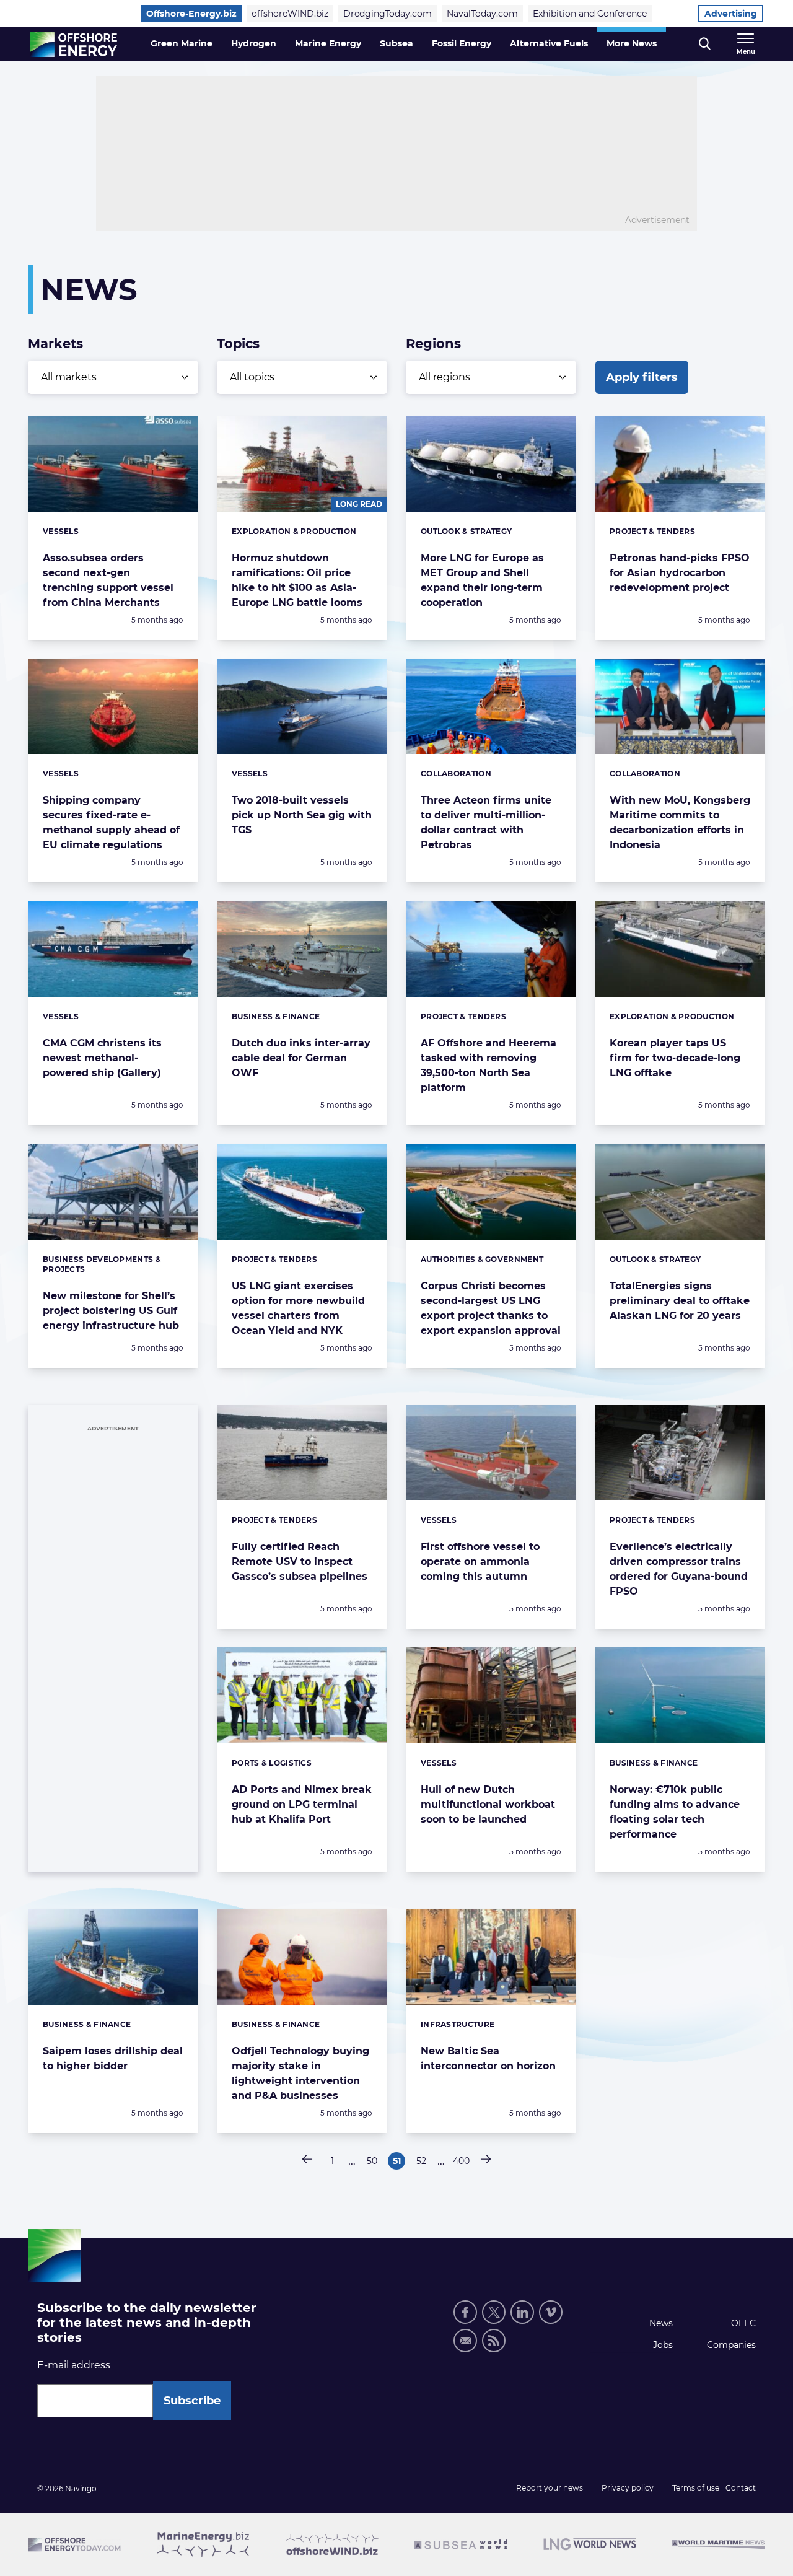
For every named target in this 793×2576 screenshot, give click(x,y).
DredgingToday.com (388, 14)
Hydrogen (254, 43)
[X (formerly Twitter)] (494, 2312)
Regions (433, 344)
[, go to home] (73, 45)
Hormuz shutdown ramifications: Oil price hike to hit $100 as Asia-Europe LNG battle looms (297, 580)
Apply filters (642, 377)
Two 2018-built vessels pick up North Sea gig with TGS (302, 815)
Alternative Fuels (549, 43)
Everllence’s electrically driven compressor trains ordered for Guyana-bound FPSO (679, 1569)
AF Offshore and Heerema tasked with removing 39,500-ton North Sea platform (489, 1065)
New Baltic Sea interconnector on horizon (488, 2058)
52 (423, 2162)
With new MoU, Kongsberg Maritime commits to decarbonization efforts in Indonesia (680, 822)
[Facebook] (465, 2312)
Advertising (731, 14)
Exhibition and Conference (590, 14)
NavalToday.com (482, 14)
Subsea (396, 43)
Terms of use (696, 2488)
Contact (741, 2488)
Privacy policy (628, 2488)
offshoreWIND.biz (290, 14)
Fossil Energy (462, 43)
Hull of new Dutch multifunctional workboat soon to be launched (488, 1804)
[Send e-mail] (465, 2341)
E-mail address (74, 2365)
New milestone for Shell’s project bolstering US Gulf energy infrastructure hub (111, 1311)
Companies (731, 2345)
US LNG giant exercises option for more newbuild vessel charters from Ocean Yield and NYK (298, 1308)
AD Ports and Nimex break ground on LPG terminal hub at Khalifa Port (302, 1804)
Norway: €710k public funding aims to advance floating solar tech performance (675, 1812)
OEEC (743, 2323)
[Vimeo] (551, 2312)
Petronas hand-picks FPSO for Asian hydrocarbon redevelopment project (680, 573)
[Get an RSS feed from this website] (494, 2341)
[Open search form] (705, 44)
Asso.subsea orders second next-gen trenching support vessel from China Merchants (108, 580)
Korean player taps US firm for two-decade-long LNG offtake (675, 1058)
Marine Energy (328, 43)
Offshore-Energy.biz (191, 14)
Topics (238, 344)
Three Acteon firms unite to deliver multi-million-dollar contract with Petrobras (486, 822)
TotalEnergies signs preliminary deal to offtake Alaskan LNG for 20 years (680, 1301)
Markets (55, 344)
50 (374, 2162)
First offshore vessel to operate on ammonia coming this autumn (480, 1562)
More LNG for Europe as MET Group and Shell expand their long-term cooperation (482, 580)
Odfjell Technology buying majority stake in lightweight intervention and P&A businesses (300, 2073)
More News (632, 43)
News (661, 2323)
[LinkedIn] (522, 2312)
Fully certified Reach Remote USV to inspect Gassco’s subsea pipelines (300, 1562)
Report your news (550, 2488)
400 (461, 2162)
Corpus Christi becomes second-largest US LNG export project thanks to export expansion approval (491, 1308)
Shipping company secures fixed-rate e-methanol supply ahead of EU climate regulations (111, 822)
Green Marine (182, 43)
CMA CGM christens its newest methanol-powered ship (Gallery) (102, 1058)
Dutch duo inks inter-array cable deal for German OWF (301, 1058)
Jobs (663, 2345)
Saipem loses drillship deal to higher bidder (113, 2058)
